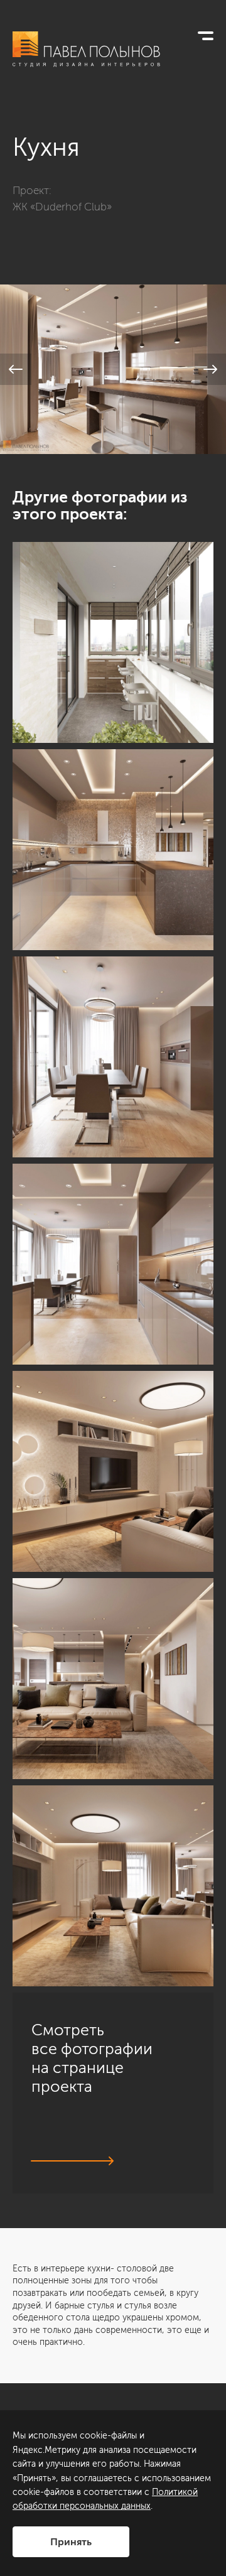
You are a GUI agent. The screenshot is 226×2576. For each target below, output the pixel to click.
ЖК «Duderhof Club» (62, 207)
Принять (71, 2542)
